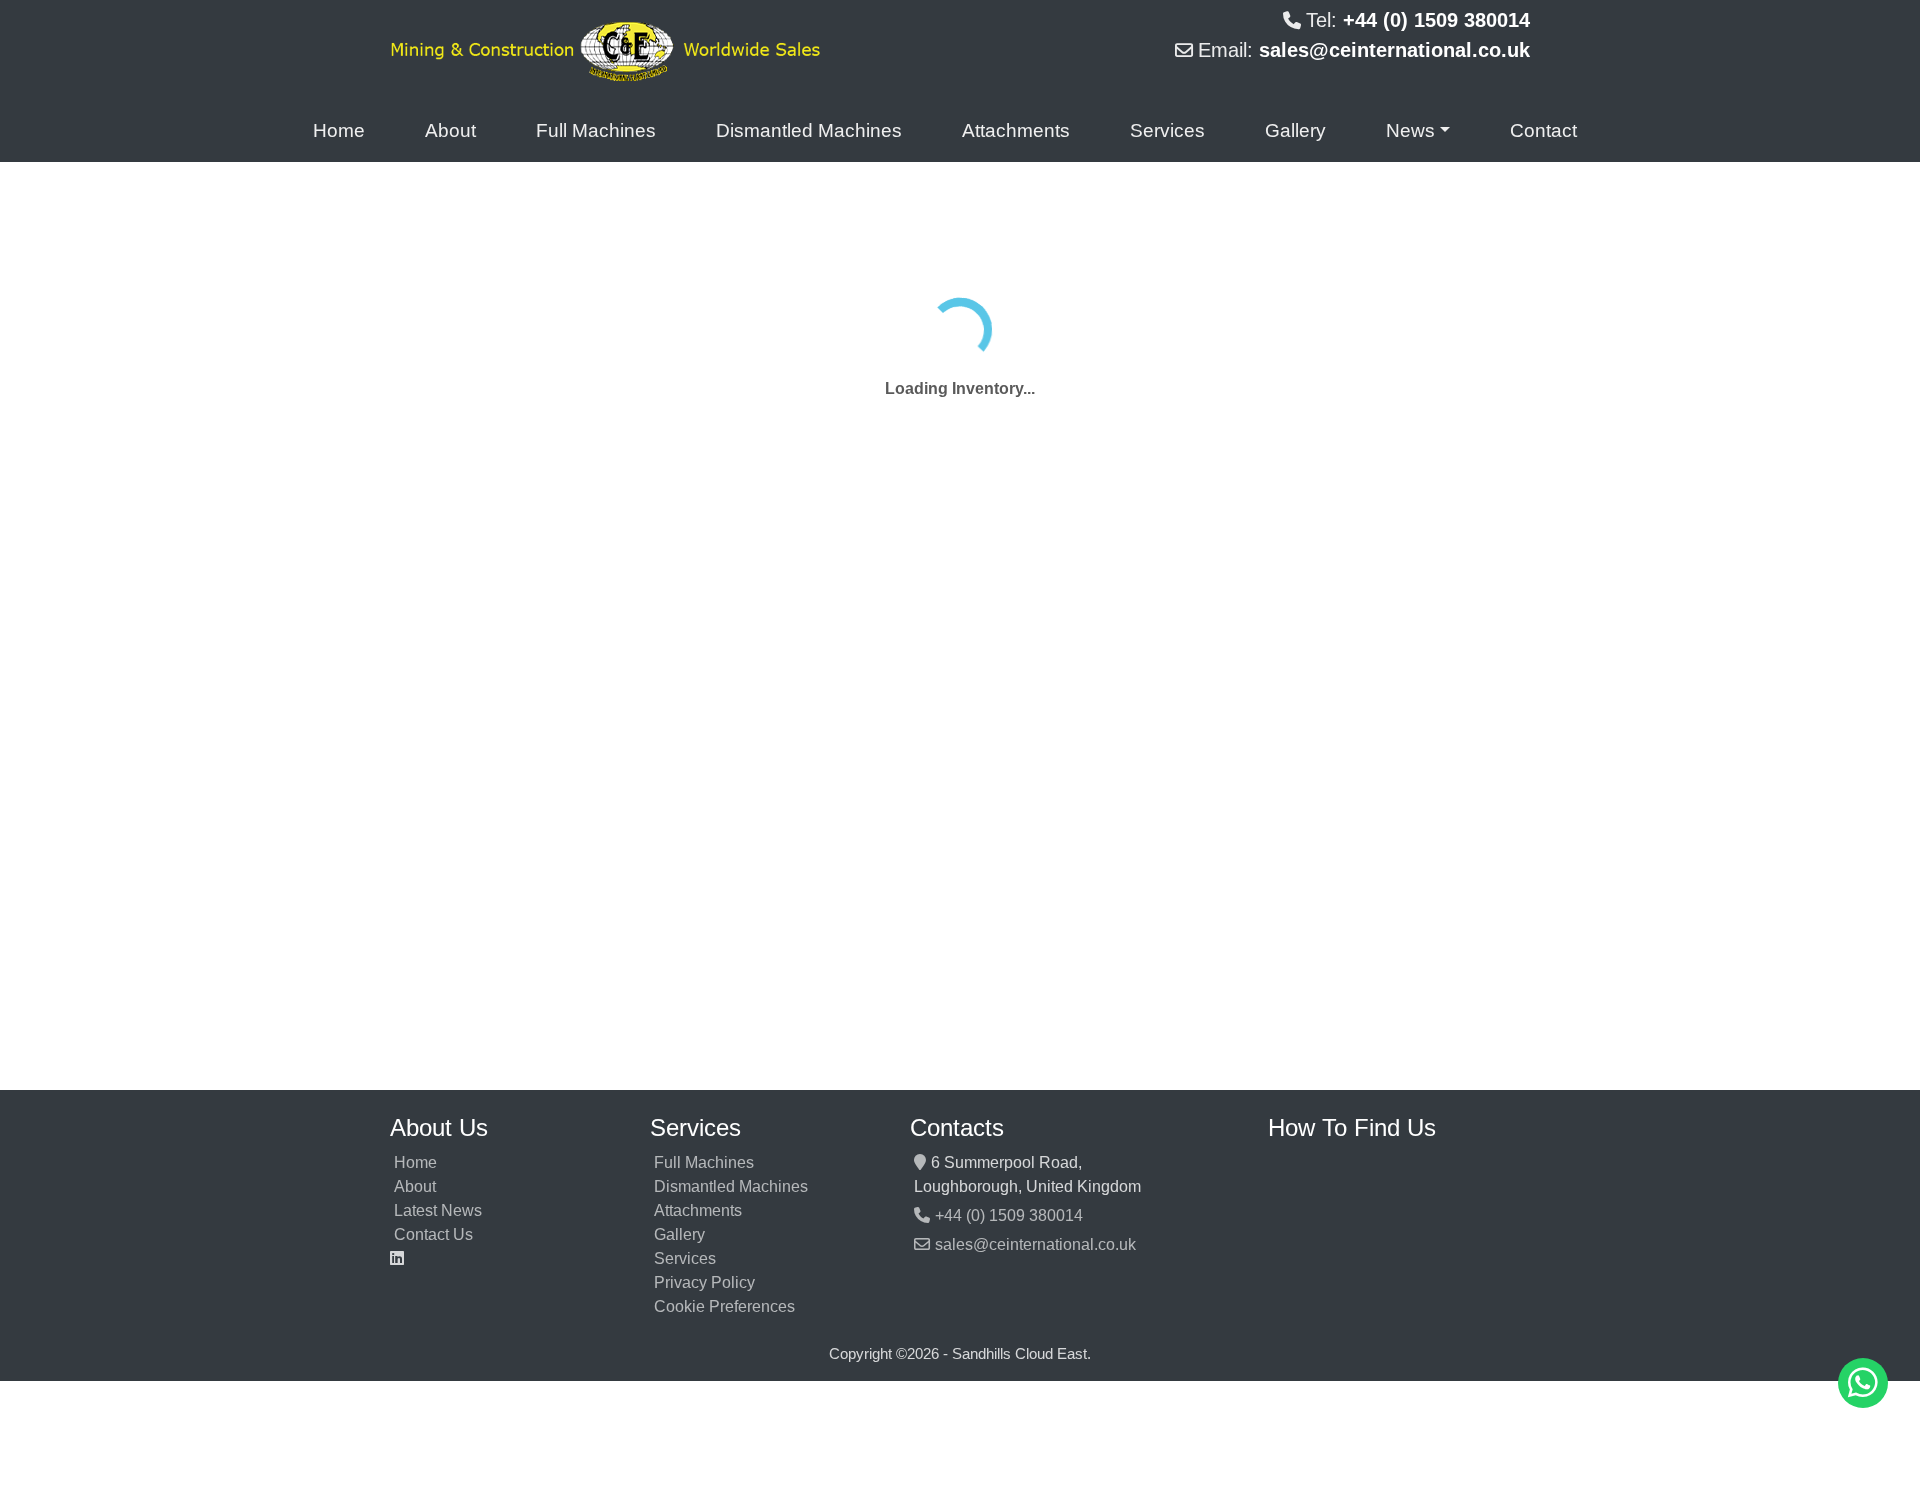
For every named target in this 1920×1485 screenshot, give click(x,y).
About (450, 130)
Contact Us (433, 1234)
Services (1167, 130)
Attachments (1016, 130)
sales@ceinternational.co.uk (1035, 1244)
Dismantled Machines (809, 130)
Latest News (438, 1210)
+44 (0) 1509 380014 (1009, 1215)
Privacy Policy (704, 1282)
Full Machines (596, 130)
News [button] (1410, 130)
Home (339, 130)
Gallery (1295, 130)
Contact (1543, 130)
